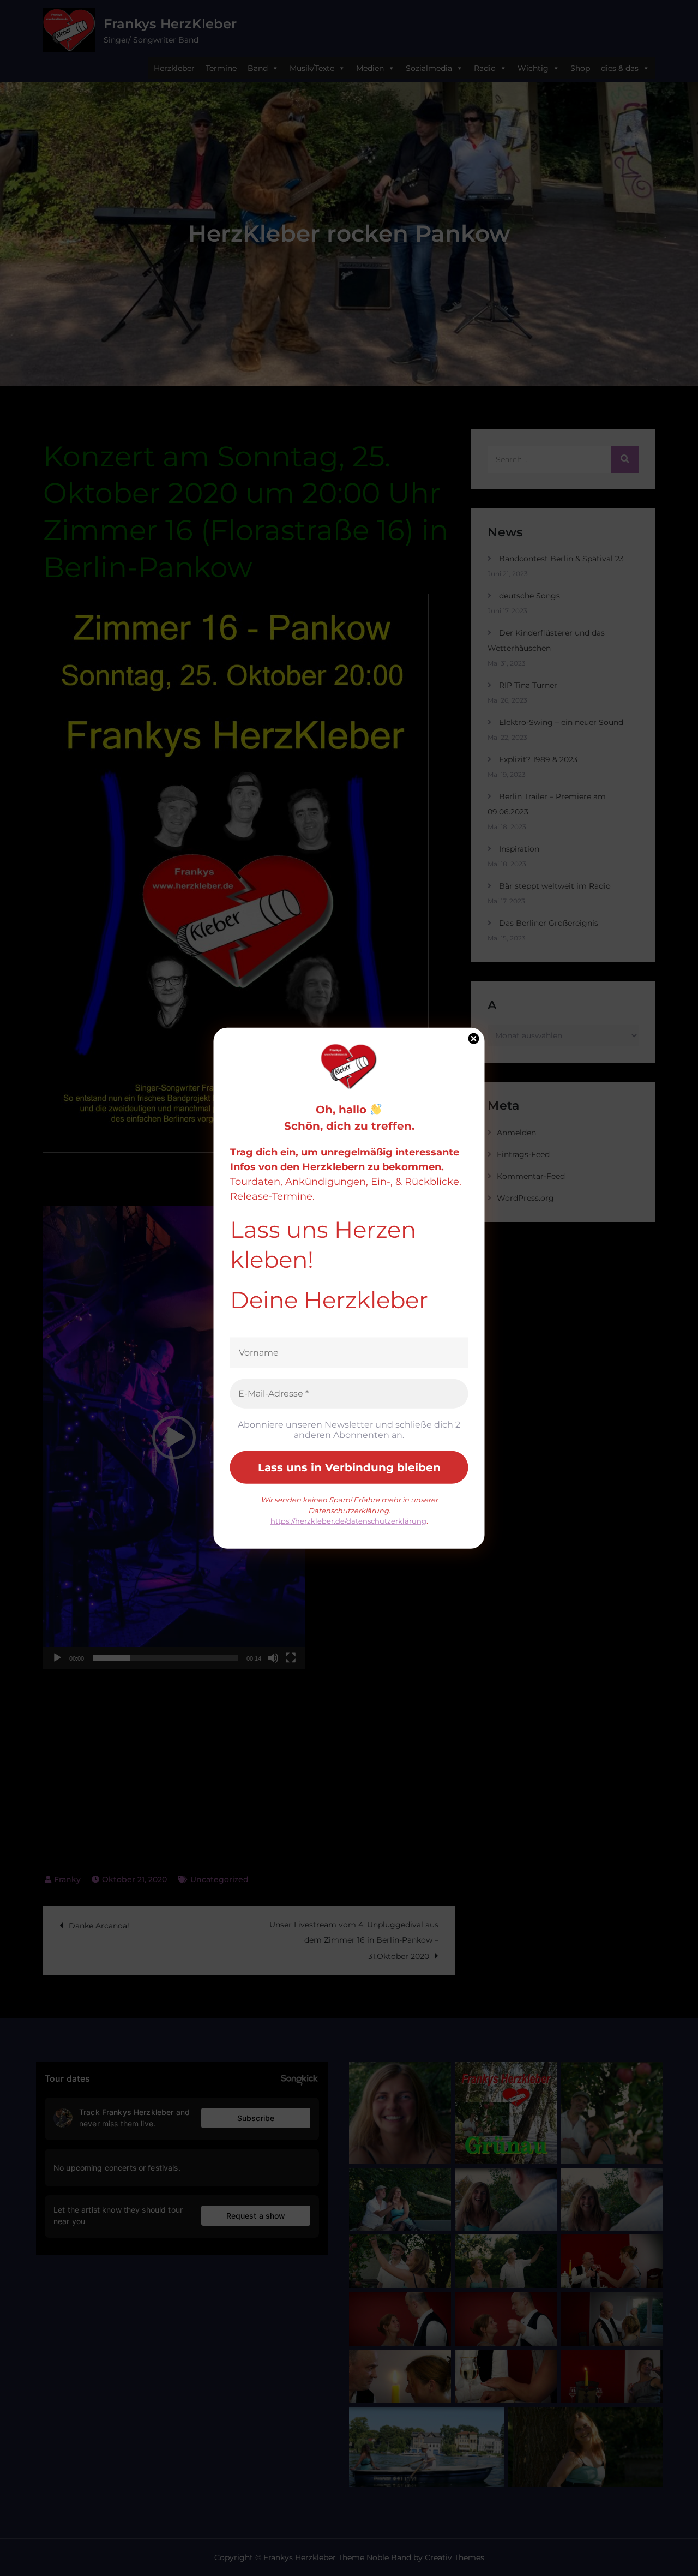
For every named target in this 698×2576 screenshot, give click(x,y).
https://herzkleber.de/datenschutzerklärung (348, 1521)
